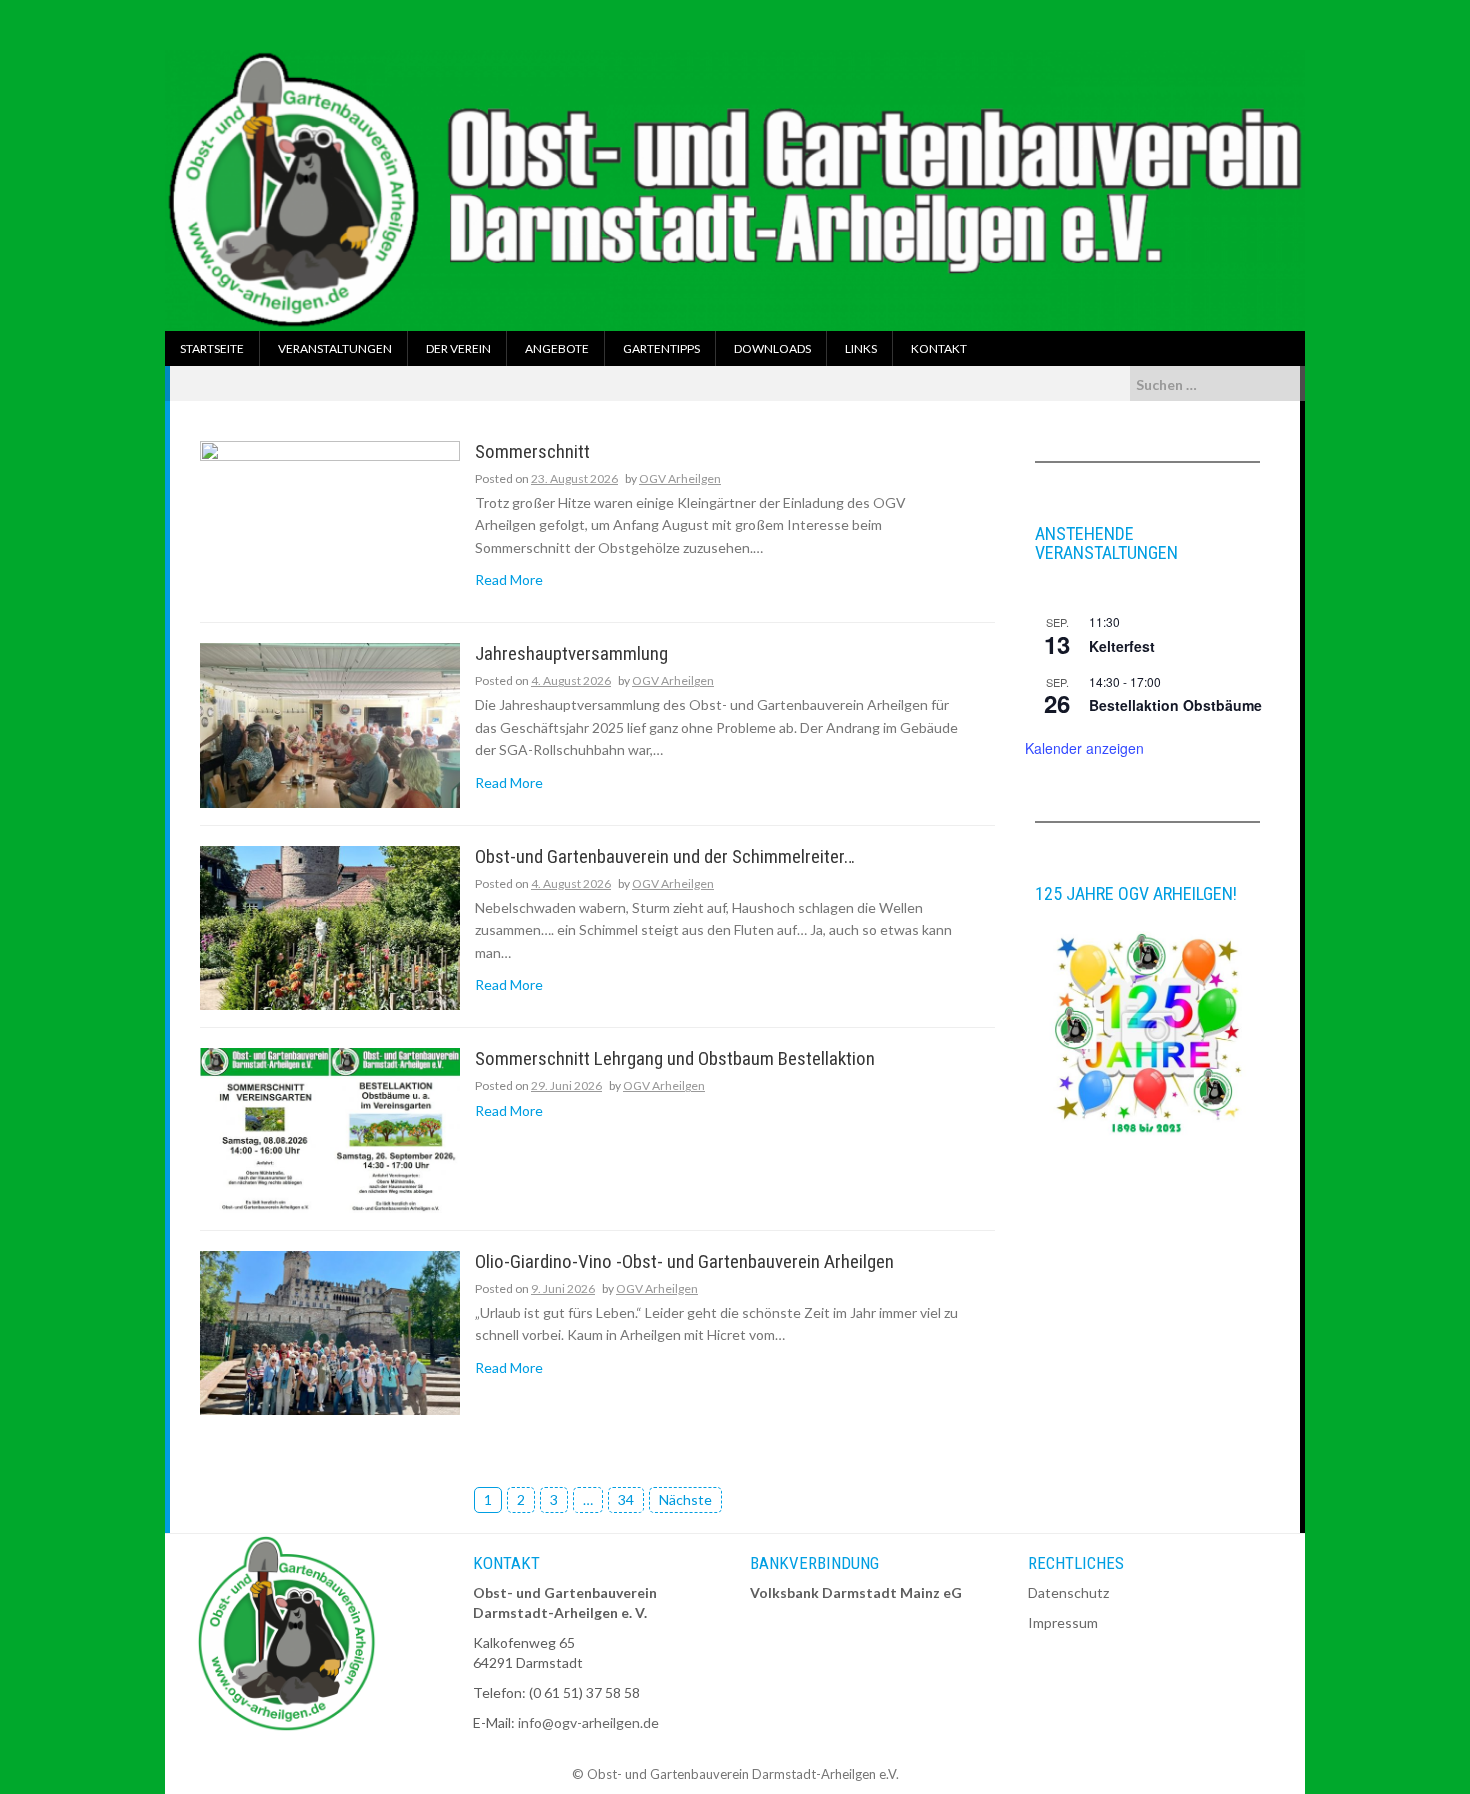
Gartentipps (661, 348)
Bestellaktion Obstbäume (1175, 705)
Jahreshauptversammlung (571, 654)
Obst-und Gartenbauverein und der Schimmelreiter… (665, 857)
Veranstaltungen (335, 348)
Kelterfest (1122, 646)
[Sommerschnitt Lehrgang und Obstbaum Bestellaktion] (330, 1128)
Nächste (685, 1499)
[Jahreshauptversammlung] (330, 723)
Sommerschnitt (532, 452)
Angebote (557, 348)
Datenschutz (1068, 1592)
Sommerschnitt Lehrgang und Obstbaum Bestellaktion (675, 1059)
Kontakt (939, 348)
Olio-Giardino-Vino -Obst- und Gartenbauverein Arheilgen (684, 1262)
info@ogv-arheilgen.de (588, 1722)
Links (861, 348)
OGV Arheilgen (680, 478)
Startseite (212, 348)
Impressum (1063, 1622)
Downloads (772, 348)
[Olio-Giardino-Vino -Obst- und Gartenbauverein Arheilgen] (330, 1331)
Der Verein (458, 348)
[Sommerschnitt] (330, 520)
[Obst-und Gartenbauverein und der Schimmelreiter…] (330, 926)
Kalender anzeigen (1084, 748)
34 (626, 1499)
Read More (509, 579)
